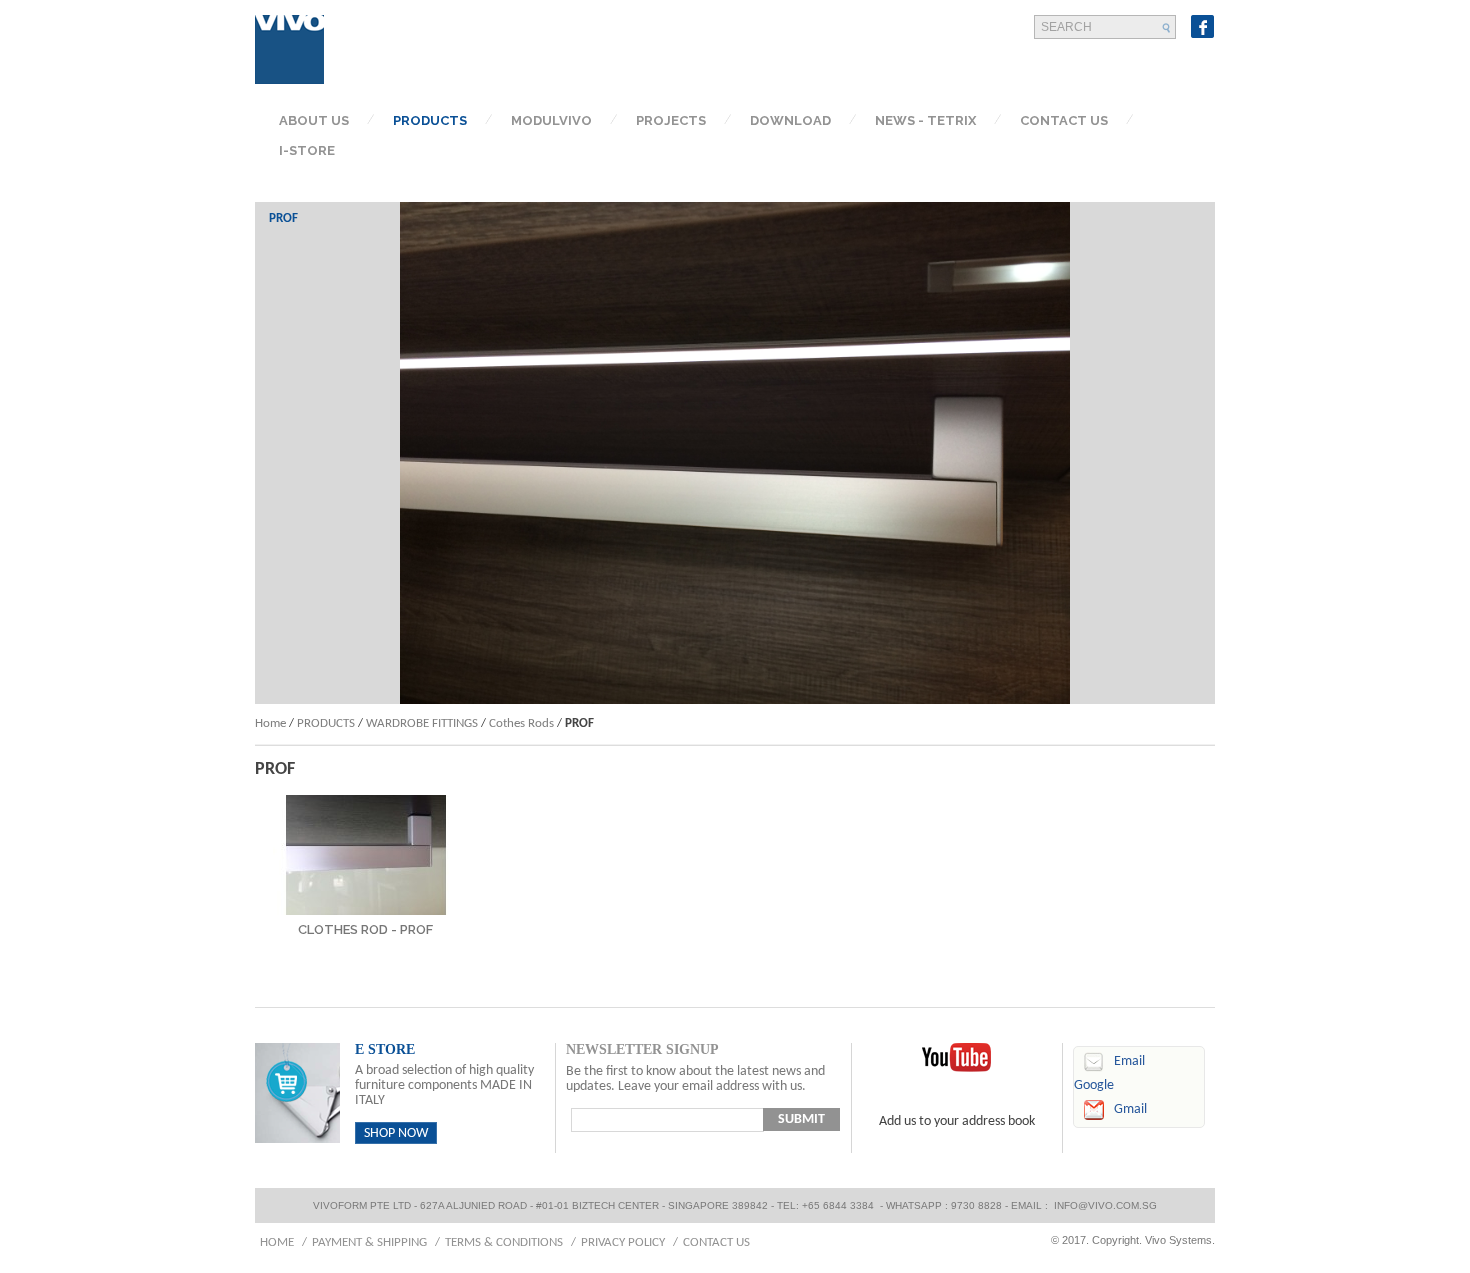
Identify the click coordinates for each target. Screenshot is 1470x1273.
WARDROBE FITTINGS (422, 723)
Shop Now (396, 1133)
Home (270, 723)
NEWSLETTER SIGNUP (642, 1049)
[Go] (1167, 28)
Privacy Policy (623, 1242)
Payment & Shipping (369, 1242)
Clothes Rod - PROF (365, 929)
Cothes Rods (521, 723)
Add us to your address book (957, 1121)
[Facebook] (1203, 27)
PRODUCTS (326, 723)
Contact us (716, 1242)
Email (1129, 1061)
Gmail (1130, 1109)
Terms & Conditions (504, 1242)
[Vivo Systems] (290, 50)
